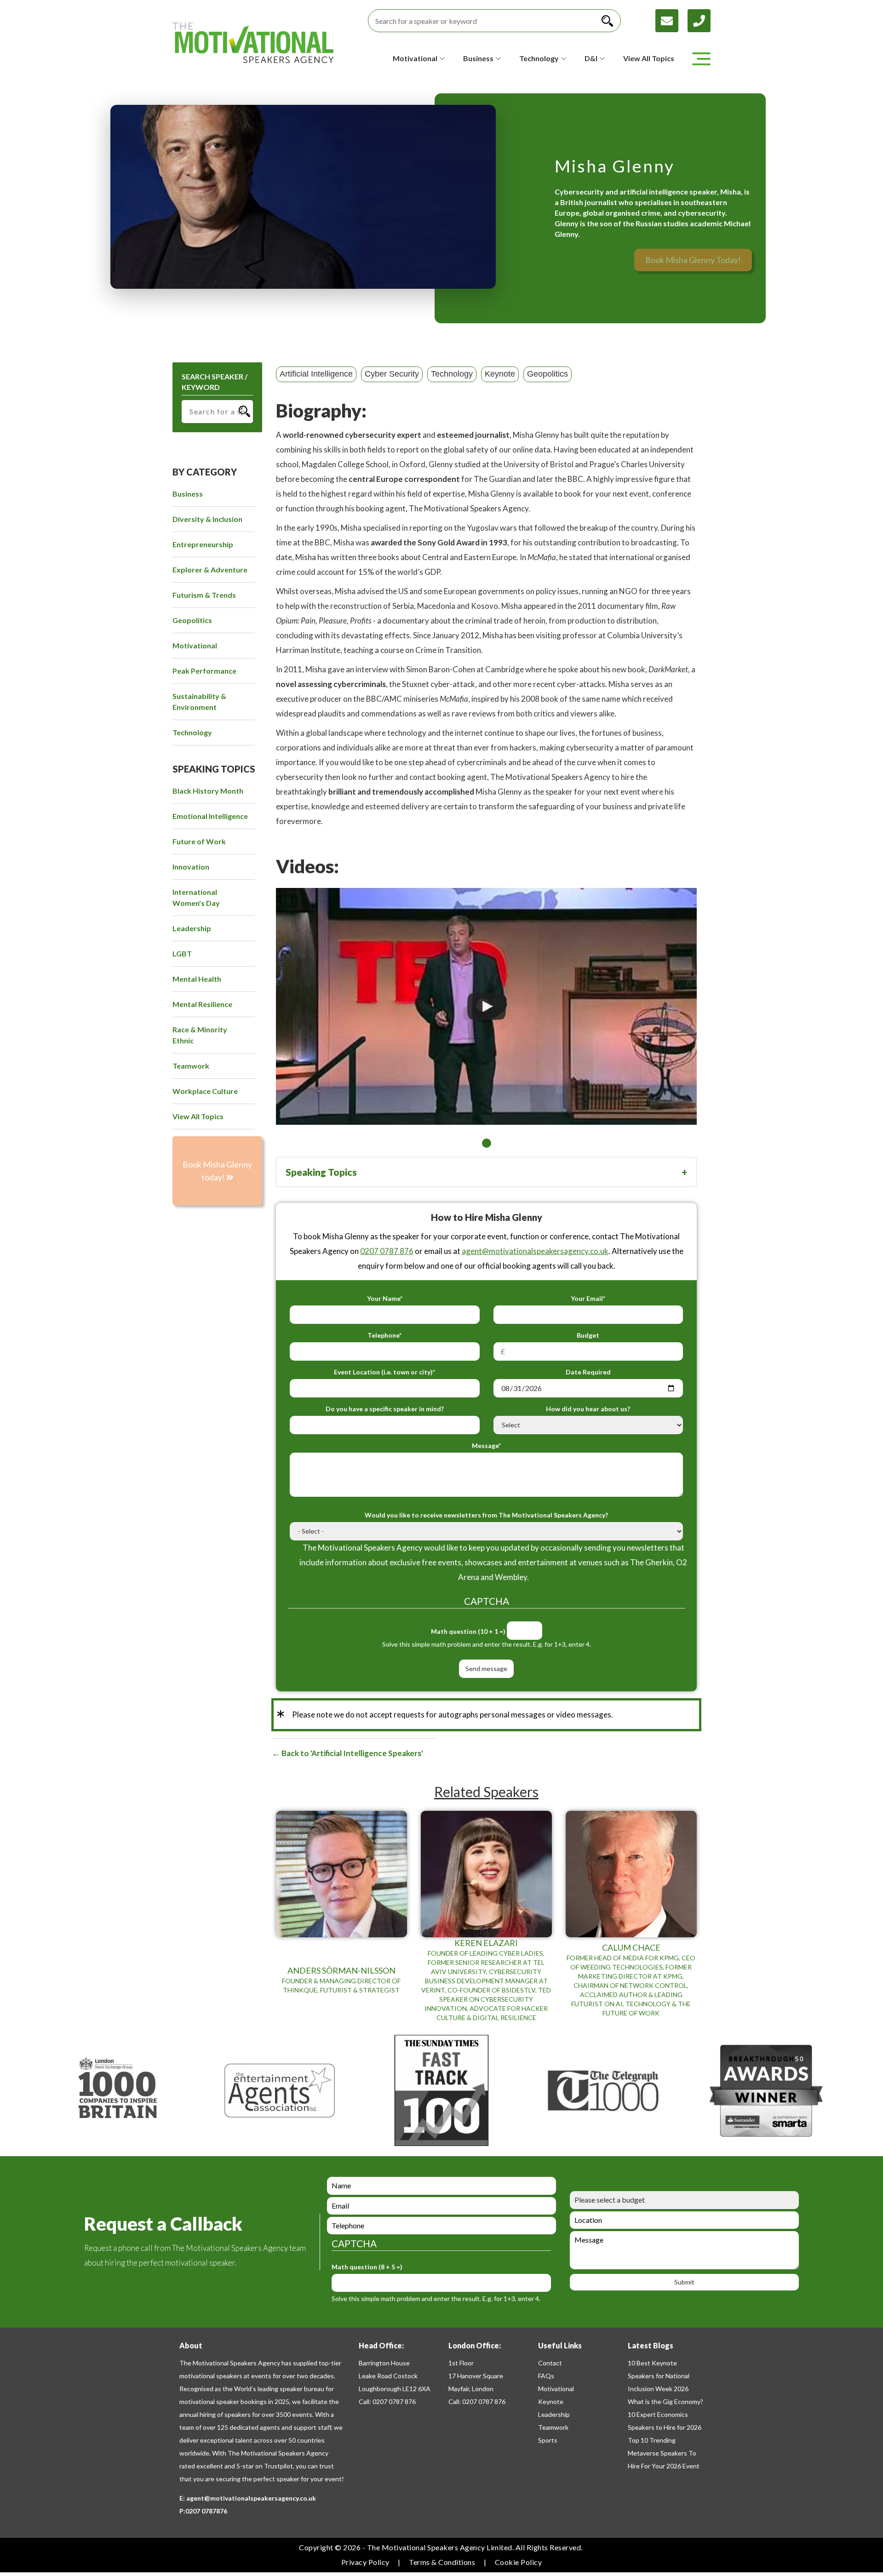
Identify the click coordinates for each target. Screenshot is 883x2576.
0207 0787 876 (387, 1251)
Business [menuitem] (188, 494)
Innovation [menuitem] (191, 867)
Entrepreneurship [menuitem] (203, 544)
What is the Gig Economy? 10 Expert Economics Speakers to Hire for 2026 (665, 2414)
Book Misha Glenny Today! (693, 260)
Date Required (588, 1372)
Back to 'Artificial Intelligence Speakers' (352, 1753)
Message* (486, 1445)
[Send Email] (671, 20)
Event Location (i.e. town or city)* (384, 1372)
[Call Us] (699, 20)
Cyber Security (392, 374)
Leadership (554, 2414)
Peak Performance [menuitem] (204, 671)
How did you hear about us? (588, 1409)
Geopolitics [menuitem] (192, 620)
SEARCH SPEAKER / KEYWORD (215, 382)
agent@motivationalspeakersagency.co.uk (535, 1251)
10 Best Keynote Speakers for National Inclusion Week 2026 (659, 2376)
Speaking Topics (321, 1172)
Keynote (500, 374)
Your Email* (588, 1298)
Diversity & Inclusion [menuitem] (207, 519)
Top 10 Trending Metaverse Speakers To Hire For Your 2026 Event (664, 2453)
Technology (452, 374)
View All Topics (649, 58)
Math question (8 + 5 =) (367, 2267)
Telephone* (384, 1335)
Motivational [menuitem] (195, 645)
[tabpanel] (486, 1006)
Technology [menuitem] (192, 732)
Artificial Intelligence (316, 374)
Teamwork (553, 2427)
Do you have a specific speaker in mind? (385, 1409)
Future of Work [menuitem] (199, 841)
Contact (550, 2363)
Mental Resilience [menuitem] (202, 1004)
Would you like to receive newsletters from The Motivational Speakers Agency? (486, 1515)
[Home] (253, 43)
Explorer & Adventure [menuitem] (210, 570)
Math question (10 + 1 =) (468, 1631)
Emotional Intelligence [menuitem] (210, 816)
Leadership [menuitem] (192, 928)
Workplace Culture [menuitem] (205, 1091)
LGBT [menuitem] (182, 953)
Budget (588, 1335)
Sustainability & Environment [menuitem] (199, 701)
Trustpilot (278, 2466)
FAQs (546, 2376)
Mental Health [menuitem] (197, 979)
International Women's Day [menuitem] (196, 897)
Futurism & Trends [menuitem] (204, 595)
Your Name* (385, 1298)
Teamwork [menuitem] (191, 1066)
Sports (548, 2440)
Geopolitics (548, 374)
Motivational (556, 2389)
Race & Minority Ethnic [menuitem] (200, 1035)
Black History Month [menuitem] (208, 791)
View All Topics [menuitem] (198, 1116)
